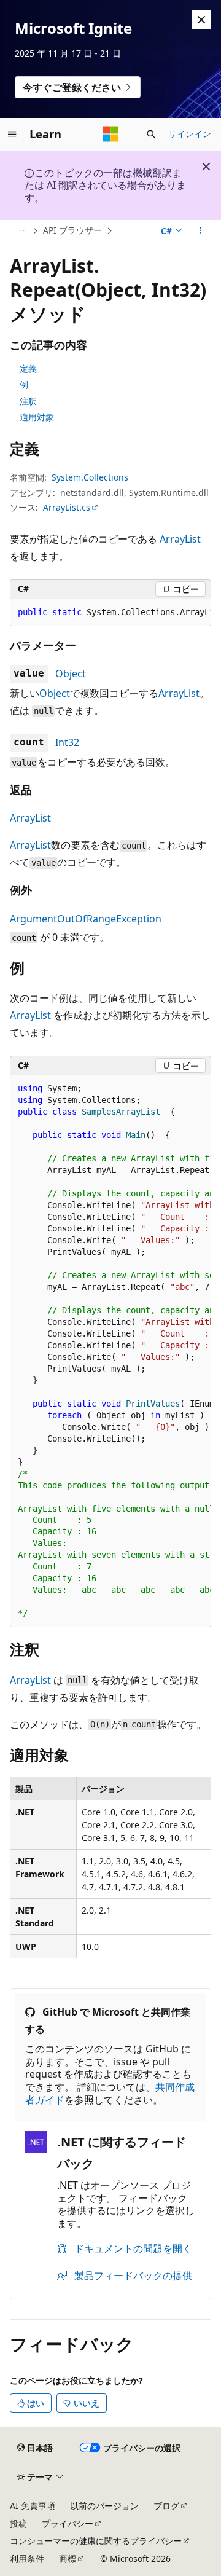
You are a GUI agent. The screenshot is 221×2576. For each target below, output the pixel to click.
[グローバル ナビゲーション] (12, 134)
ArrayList (180, 539)
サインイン (190, 134)
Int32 (67, 742)
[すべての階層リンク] (21, 231)
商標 (68, 2558)
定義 (28, 368)
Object (71, 673)
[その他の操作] (200, 231)
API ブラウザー (72, 230)
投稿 (18, 2523)
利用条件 (27, 2558)
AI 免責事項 (33, 2506)
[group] (110, 613)
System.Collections (90, 477)
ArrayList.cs (67, 507)
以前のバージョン (104, 2506)
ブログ (166, 2506)
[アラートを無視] (201, 20)
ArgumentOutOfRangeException (86, 919)
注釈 (28, 401)
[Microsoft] (110, 134)
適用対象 (37, 417)
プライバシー (68, 2523)
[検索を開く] (151, 134)
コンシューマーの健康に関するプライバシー (96, 2541)
